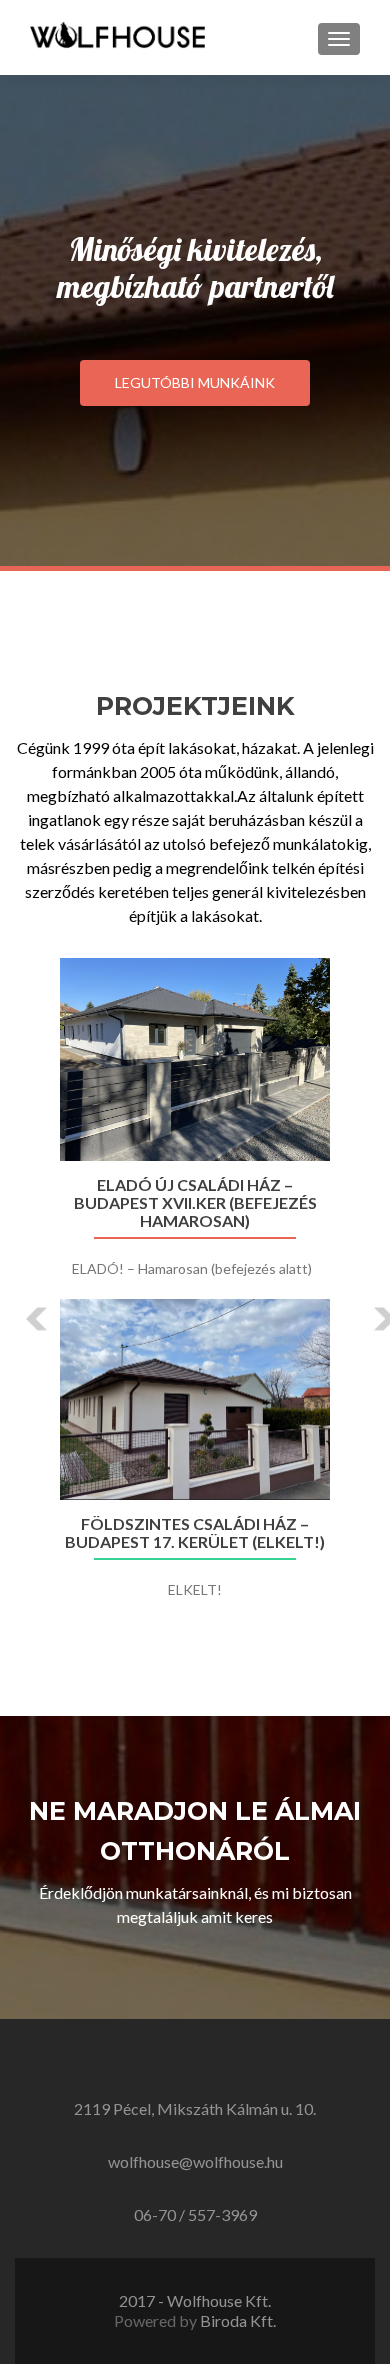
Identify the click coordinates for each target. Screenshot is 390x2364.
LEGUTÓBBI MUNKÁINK (195, 382)
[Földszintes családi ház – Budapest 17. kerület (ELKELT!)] (195, 1400)
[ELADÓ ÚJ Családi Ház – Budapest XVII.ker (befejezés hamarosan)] (195, 1059)
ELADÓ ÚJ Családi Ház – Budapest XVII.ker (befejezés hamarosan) (195, 1203)
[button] (22, 1304)
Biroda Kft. (238, 2320)
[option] (195, 1289)
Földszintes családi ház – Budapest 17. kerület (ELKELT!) (195, 1533)
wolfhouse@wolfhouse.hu (195, 2161)
